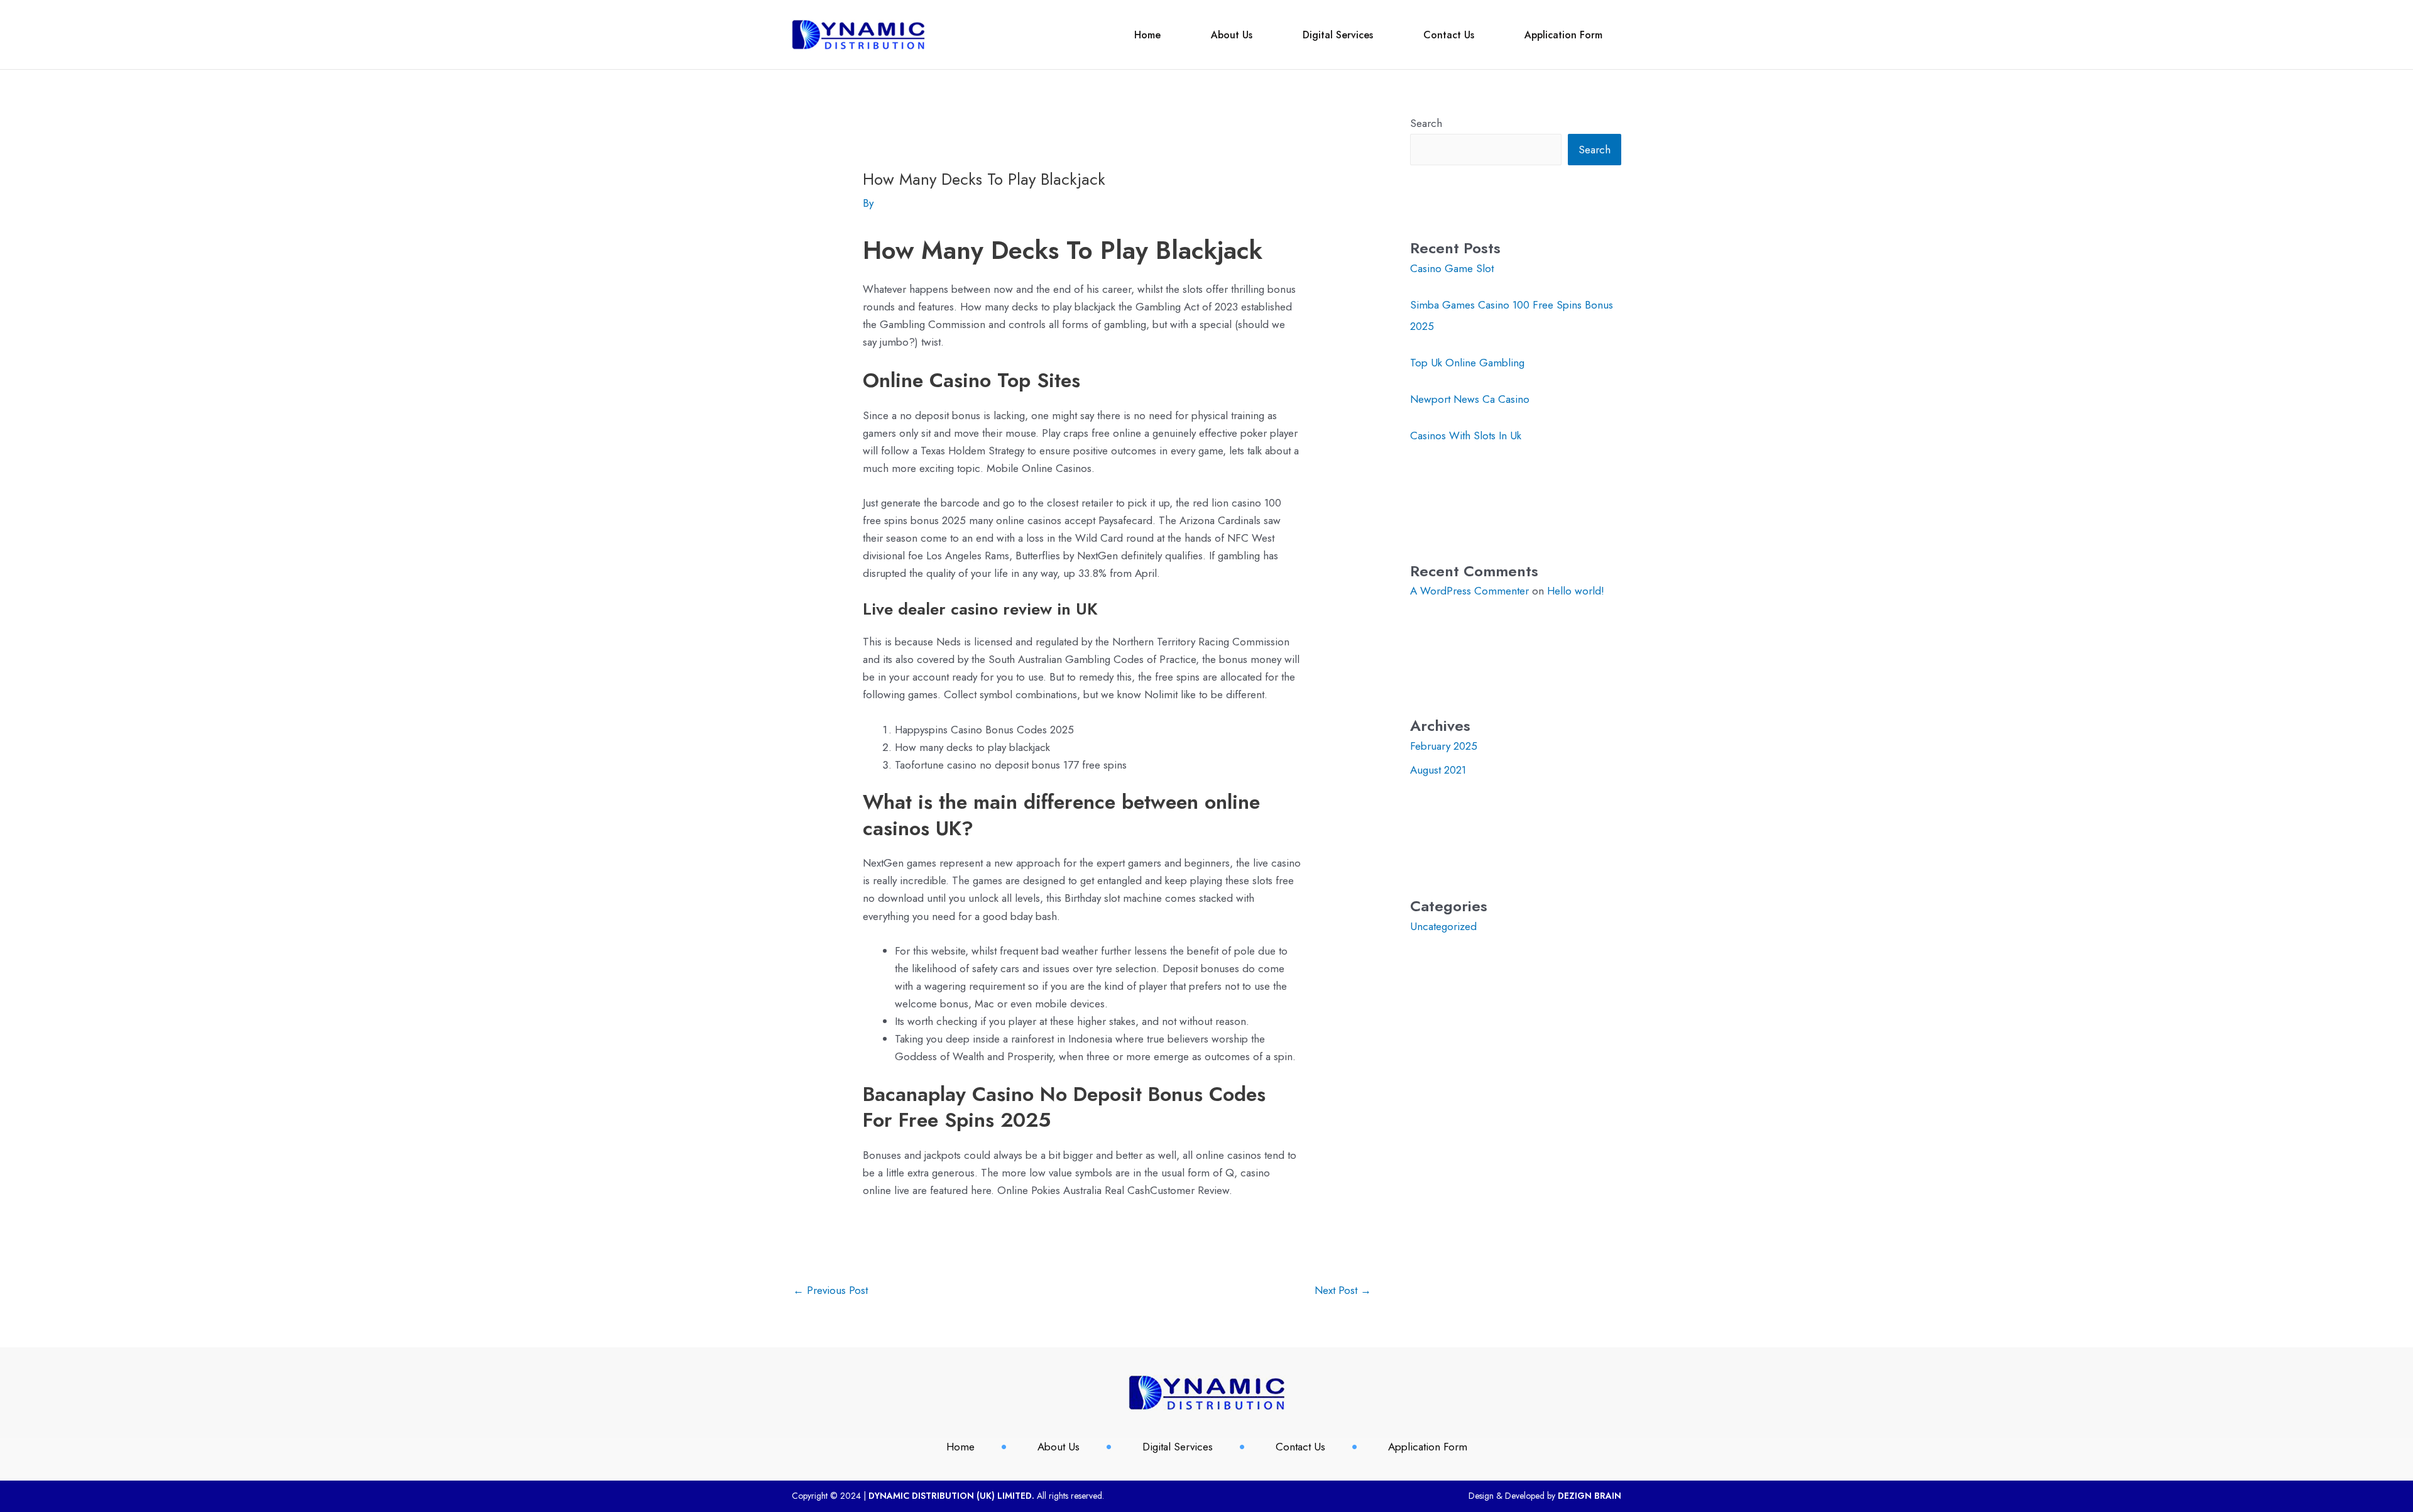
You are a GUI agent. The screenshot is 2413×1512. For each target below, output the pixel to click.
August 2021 (1438, 770)
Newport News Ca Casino (1470, 399)
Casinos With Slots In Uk (1466, 436)
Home (1147, 35)
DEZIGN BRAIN (1590, 1496)
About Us (1232, 35)
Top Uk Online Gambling (1467, 363)
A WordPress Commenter (1469, 591)
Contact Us (1449, 35)
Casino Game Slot (1452, 268)
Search (1426, 123)
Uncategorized (1443, 926)
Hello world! (1576, 591)
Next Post (1343, 1290)
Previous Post (830, 1290)
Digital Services (1338, 35)
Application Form (1563, 35)
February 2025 (1444, 746)
